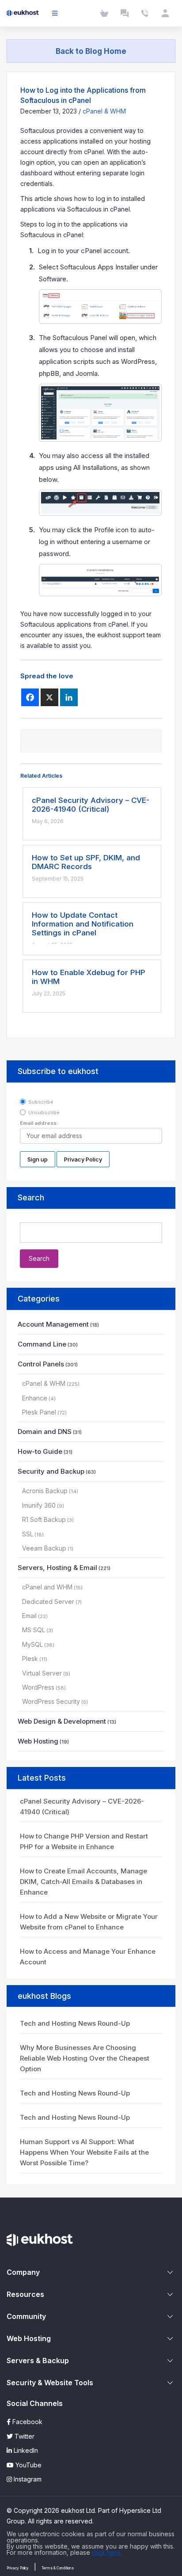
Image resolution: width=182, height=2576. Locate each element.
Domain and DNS (45, 1432)
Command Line (42, 1344)
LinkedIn (25, 2450)
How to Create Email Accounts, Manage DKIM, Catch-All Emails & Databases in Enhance (83, 1882)
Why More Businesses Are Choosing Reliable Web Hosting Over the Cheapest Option (85, 2058)
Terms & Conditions (58, 2568)
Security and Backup (51, 1471)
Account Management (53, 1324)
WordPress (38, 1687)
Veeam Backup (44, 1548)
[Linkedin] (69, 697)
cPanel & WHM (104, 111)
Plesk (30, 1659)
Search (31, 1197)
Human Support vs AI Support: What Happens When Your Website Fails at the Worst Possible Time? (84, 2152)
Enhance (35, 1398)
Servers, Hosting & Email (57, 1568)
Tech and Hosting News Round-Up (75, 2023)
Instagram (27, 2479)
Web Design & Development (62, 1721)
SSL (28, 1534)
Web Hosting (38, 1741)
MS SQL (34, 1630)
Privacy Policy (18, 2568)
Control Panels (41, 1364)
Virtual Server (42, 1673)
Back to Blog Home (91, 51)
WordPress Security (51, 1701)
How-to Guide (40, 1451)
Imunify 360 (39, 1505)
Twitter (24, 2436)
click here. (107, 2552)
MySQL (32, 1644)
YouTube (28, 2465)
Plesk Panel (39, 1412)
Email (29, 1616)
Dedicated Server (48, 1602)
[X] (49, 697)
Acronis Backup (45, 1491)
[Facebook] (30, 697)
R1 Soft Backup (44, 1519)
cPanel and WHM (47, 1587)
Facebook (27, 2422)
